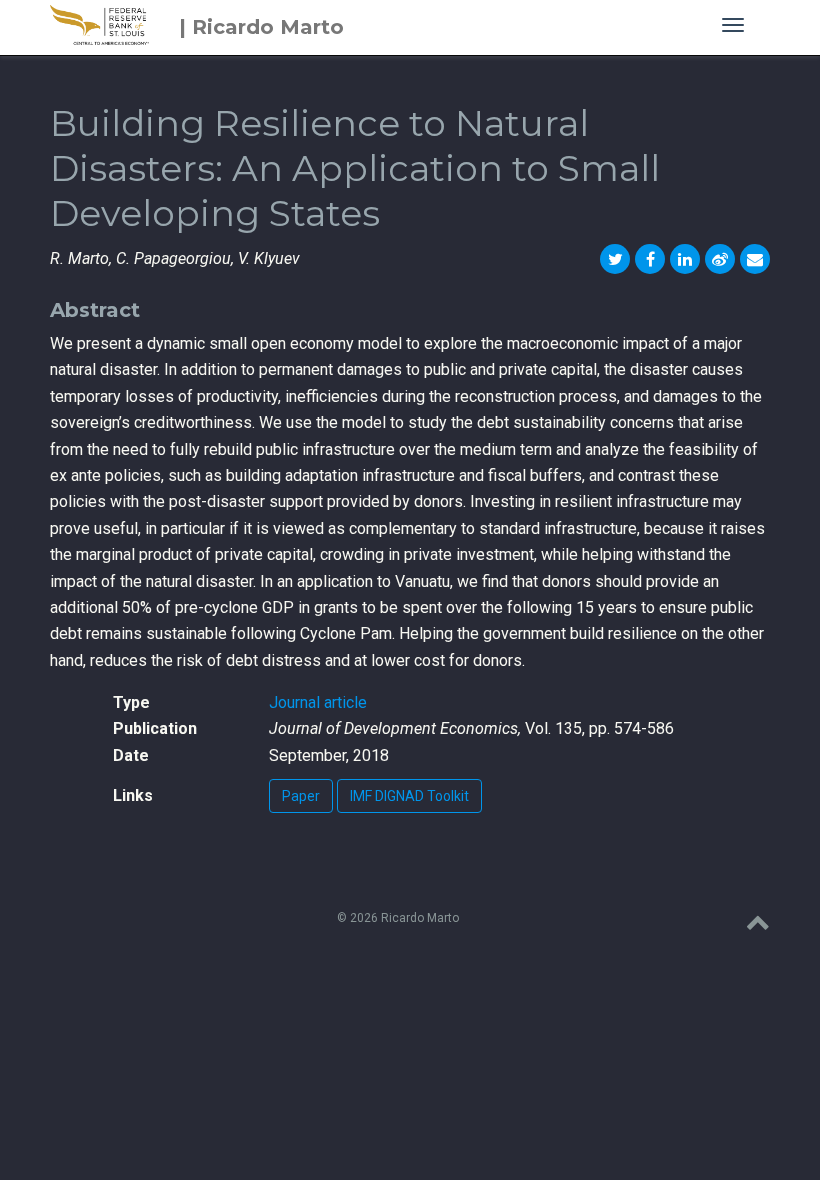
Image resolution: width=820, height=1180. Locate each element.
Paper (301, 796)
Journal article (318, 702)
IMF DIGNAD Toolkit (409, 796)
